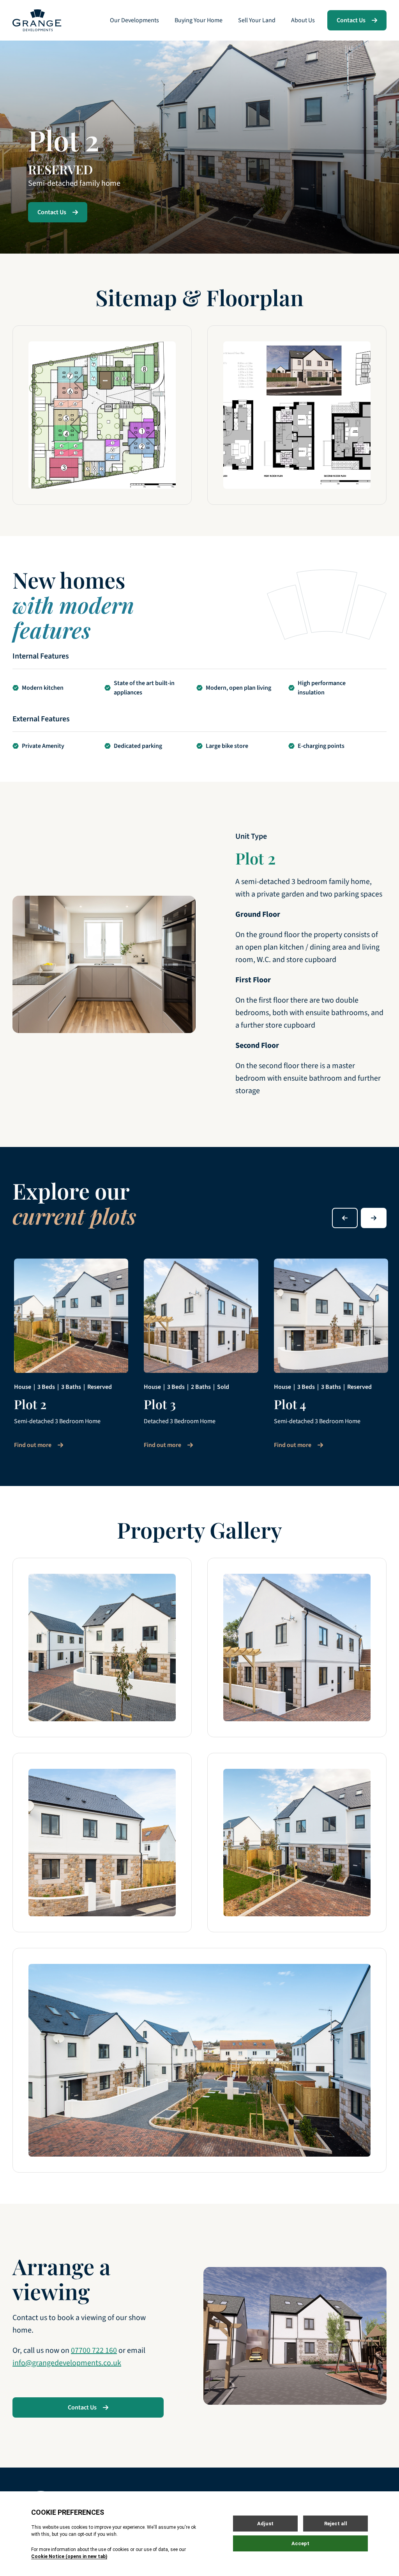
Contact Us (351, 20)
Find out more (33, 1445)
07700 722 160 (94, 2351)
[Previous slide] (345, 1218)
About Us (303, 20)
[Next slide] (374, 1218)
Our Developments (134, 20)
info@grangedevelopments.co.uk (67, 2363)
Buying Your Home (199, 20)
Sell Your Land (257, 20)
